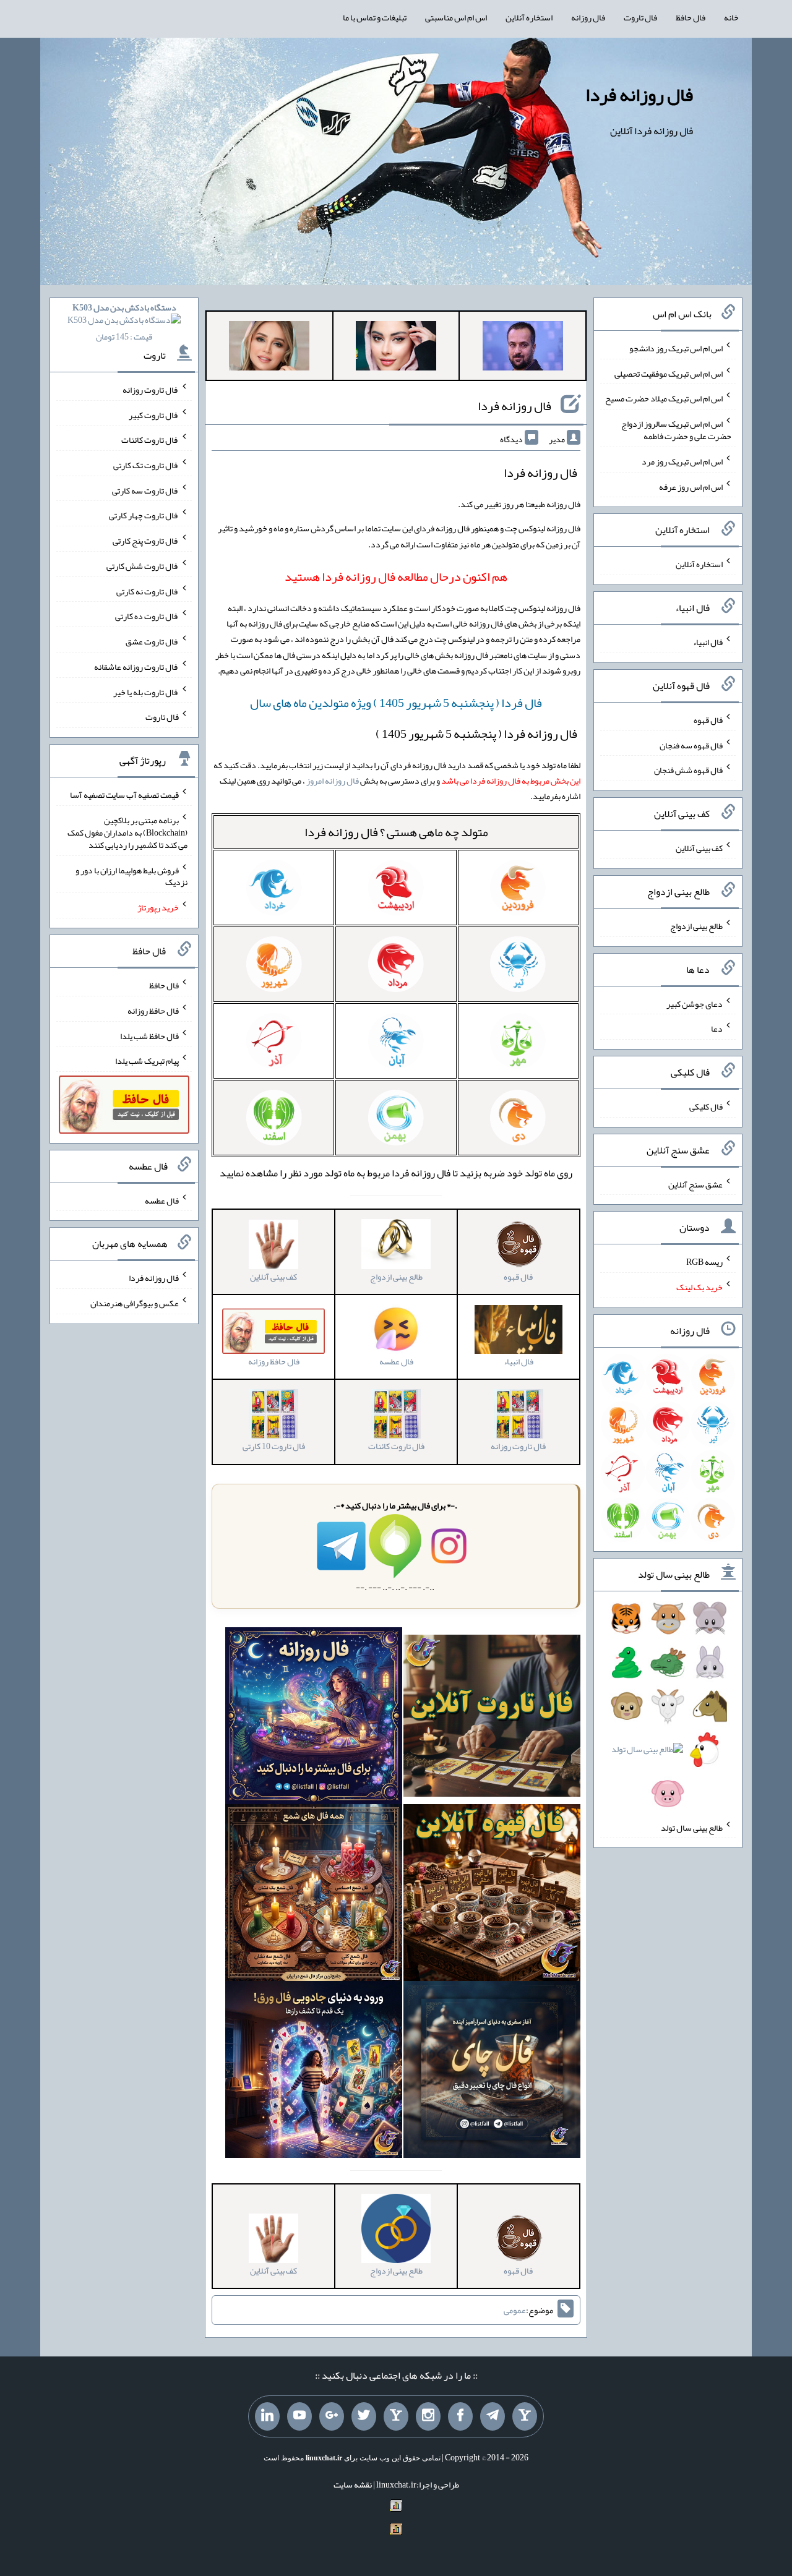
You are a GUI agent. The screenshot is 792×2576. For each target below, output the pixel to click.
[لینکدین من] (267, 2416)
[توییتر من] (364, 2416)
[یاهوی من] (525, 2416)
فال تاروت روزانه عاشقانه (136, 667)
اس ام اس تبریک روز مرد (682, 461)
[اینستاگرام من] (428, 2416)
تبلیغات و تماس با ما (375, 17)
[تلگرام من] (493, 2416)
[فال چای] (492, 2072)
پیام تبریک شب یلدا (147, 1061)
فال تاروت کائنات (150, 440)
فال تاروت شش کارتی (143, 566)
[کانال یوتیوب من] (299, 2416)
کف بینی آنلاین (699, 848)
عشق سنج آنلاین (695, 1184)
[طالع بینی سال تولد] (668, 1710)
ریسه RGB (704, 1262)
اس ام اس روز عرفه (691, 486)
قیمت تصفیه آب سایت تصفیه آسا (124, 795)
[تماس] (396, 2416)
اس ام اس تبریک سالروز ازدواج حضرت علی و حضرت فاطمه (676, 430)
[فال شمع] (314, 1895)
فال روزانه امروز (333, 781)
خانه (731, 17)
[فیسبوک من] (460, 2416)
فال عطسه (162, 1200)
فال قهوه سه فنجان (691, 745)
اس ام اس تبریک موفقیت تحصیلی (669, 373)
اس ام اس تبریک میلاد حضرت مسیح (664, 398)
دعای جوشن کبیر (695, 1003)
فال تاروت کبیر (154, 414)
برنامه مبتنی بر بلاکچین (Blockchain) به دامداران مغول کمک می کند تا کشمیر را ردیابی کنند (127, 832)
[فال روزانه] (314, 1718)
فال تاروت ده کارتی (147, 616)
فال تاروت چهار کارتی (144, 515)
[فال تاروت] (492, 1718)
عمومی (515, 2310)
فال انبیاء (708, 642)
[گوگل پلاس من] (332, 2416)
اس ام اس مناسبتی (456, 17)
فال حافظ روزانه (153, 1011)
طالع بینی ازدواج (696, 926)
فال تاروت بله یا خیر (146, 691)
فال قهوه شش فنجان (688, 770)
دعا (717, 1029)
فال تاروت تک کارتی (146, 465)
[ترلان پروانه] (396, 348)
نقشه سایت (353, 2484)
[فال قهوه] (492, 1895)
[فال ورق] (314, 2072)
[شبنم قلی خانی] (269, 348)
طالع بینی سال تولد (692, 1827)
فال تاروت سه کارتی (145, 490)
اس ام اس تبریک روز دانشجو (676, 348)
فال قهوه (708, 720)
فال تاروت (640, 17)
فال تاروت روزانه (151, 390)
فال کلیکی (706, 1106)
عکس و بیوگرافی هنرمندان (135, 1303)
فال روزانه (588, 17)
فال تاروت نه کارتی (148, 591)
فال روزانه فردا (639, 95)
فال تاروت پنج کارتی (146, 541)
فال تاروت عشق (152, 641)
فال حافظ (691, 17)
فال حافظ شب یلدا (149, 1035)
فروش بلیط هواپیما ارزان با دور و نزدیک (131, 876)
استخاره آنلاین (529, 17)
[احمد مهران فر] (523, 348)
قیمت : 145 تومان (124, 322)
